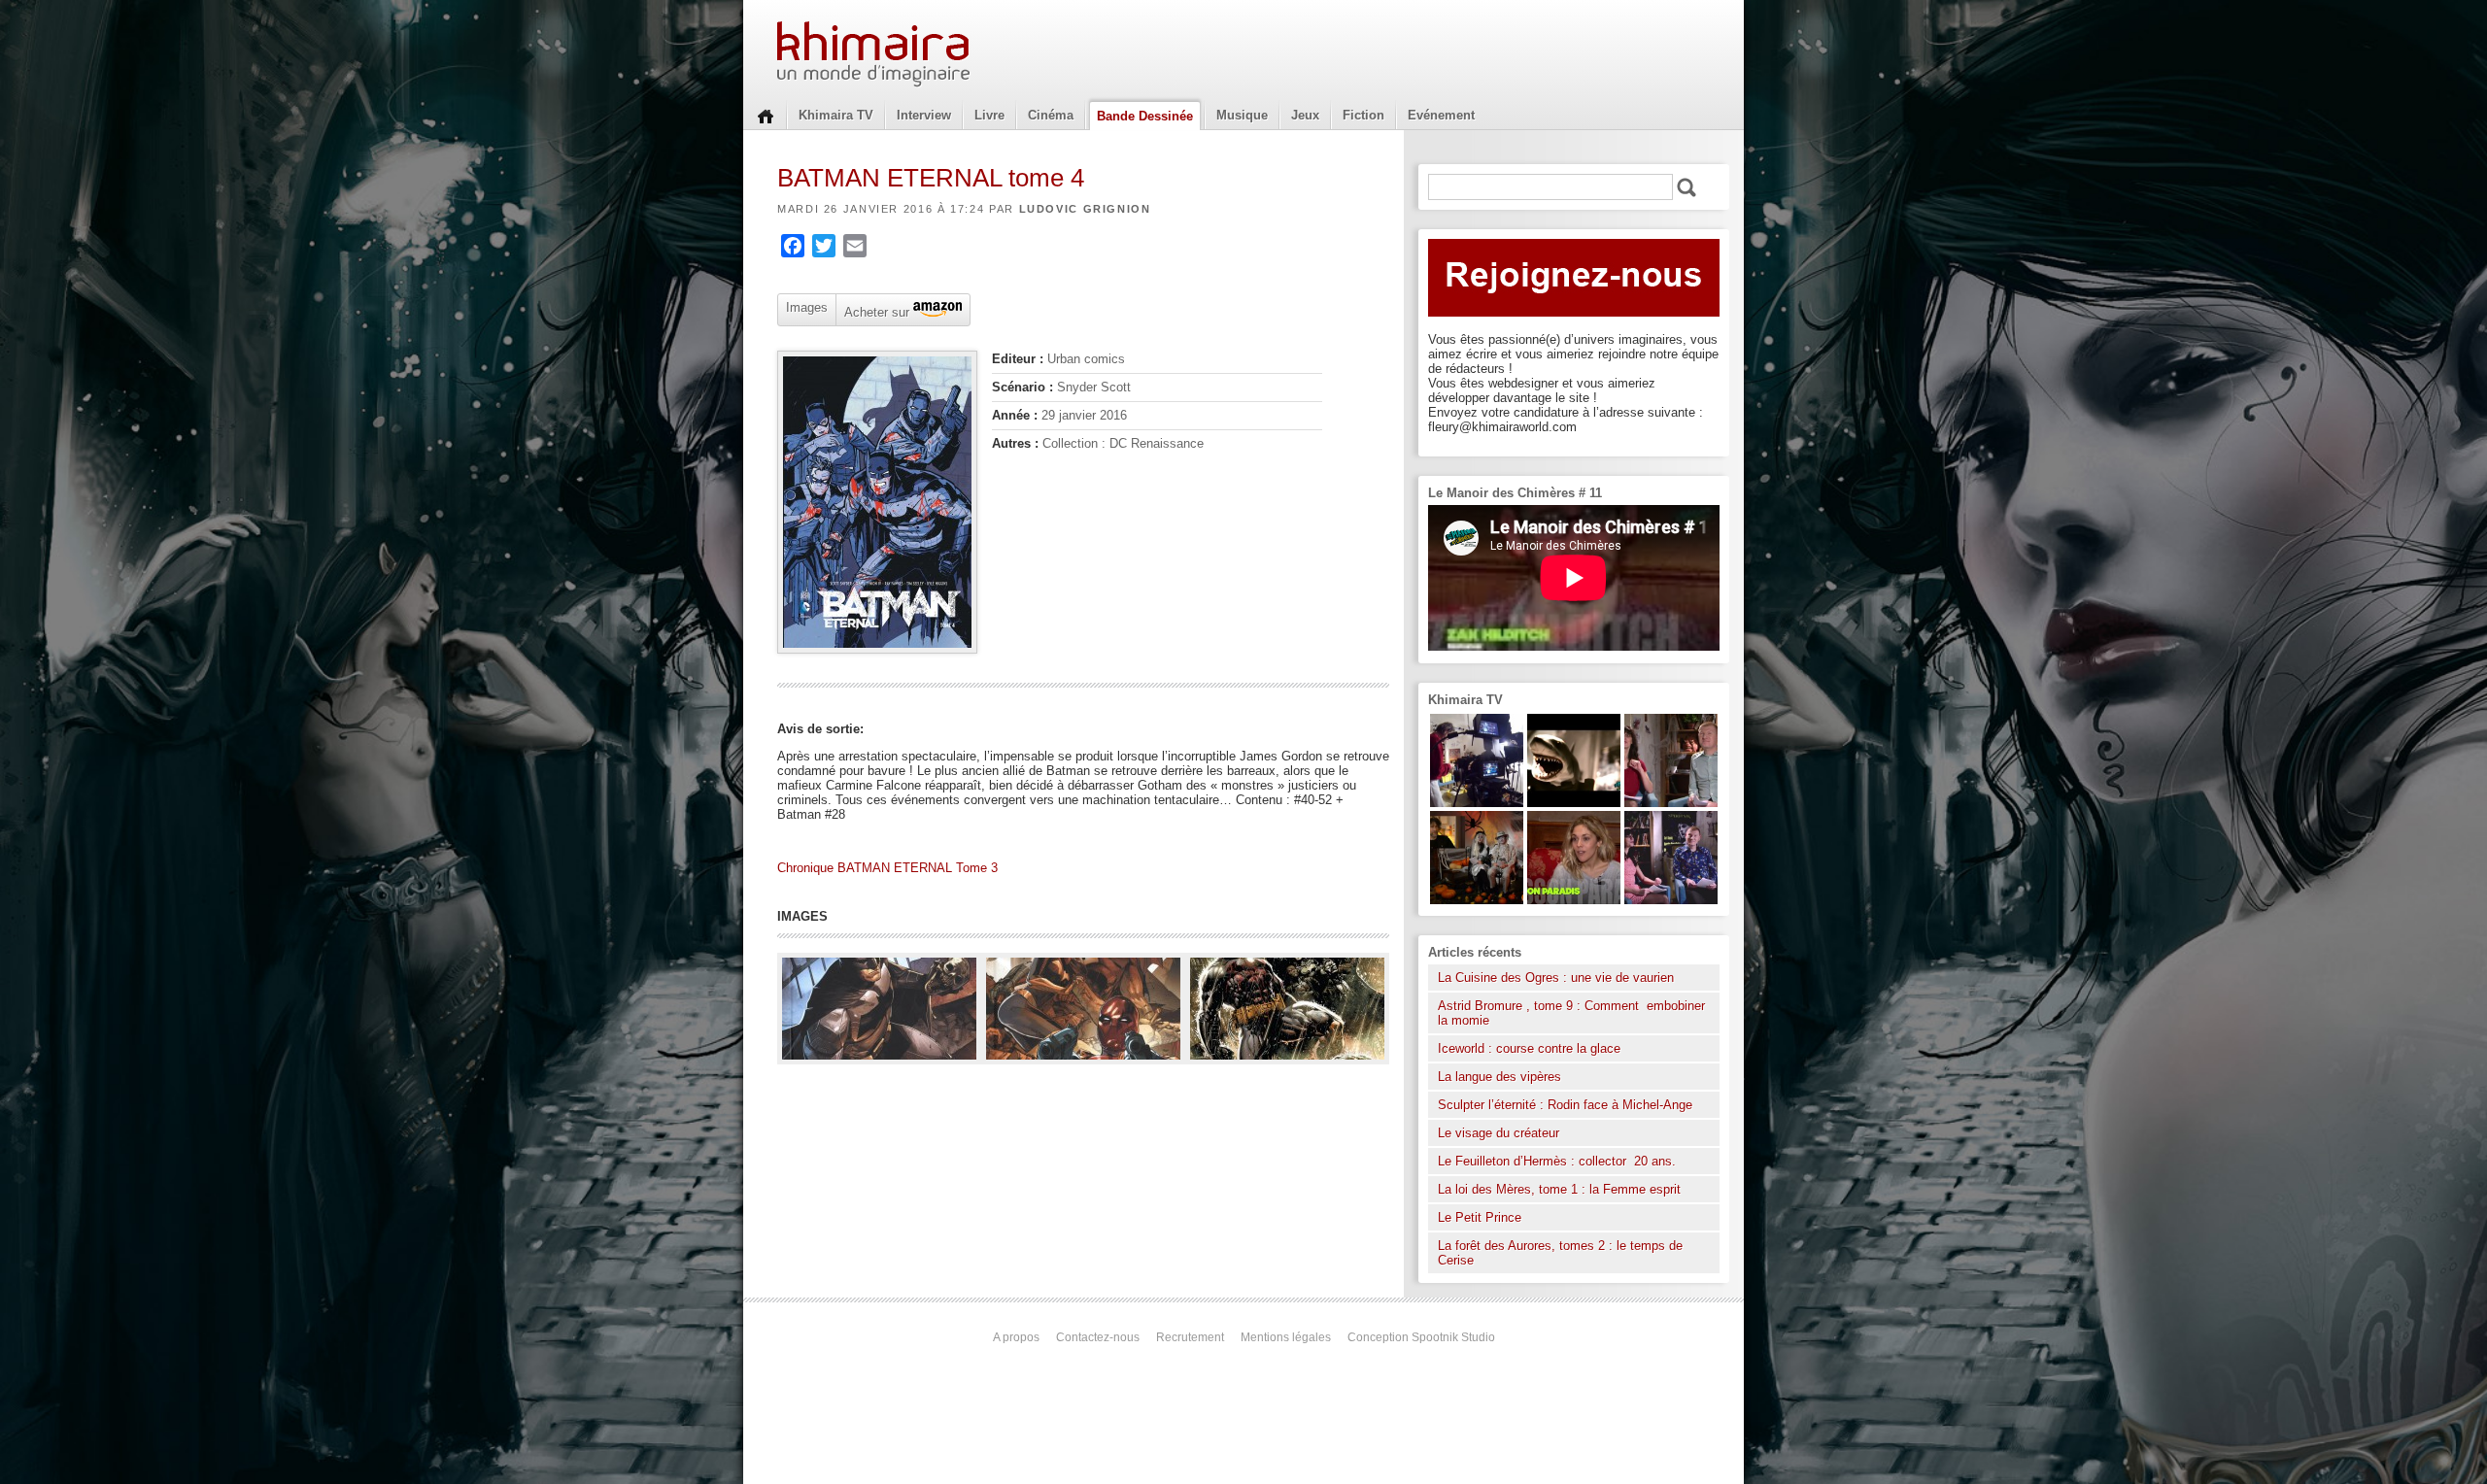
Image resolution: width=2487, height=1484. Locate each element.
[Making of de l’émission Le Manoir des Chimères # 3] (1477, 803)
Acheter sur (875, 311)
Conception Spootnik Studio (1421, 1337)
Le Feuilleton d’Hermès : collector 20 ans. (1559, 1161)
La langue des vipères (1499, 1077)
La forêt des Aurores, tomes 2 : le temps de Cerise (1560, 1253)
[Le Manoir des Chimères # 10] (1574, 803)
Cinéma (1051, 115)
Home (766, 115)
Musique (1242, 115)
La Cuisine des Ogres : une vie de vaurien (1556, 978)
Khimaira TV (836, 115)
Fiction (1363, 115)
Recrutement (1190, 1337)
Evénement (1441, 115)
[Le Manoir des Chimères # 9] (1574, 900)
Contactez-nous (1098, 1337)
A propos (1016, 1337)
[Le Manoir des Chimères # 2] (1671, 803)
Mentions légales (1286, 1337)
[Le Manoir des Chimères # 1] (1671, 900)
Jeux (1305, 115)
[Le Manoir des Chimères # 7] (1477, 900)
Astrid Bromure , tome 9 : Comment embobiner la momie (1571, 1013)
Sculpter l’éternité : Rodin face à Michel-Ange (1565, 1105)
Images (807, 307)
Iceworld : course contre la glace (1529, 1048)
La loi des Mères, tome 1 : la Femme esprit (1559, 1189)
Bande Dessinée (1145, 116)
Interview (924, 115)
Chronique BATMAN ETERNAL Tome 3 (887, 868)
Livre (989, 115)
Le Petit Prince (1480, 1217)
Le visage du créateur (1499, 1133)
